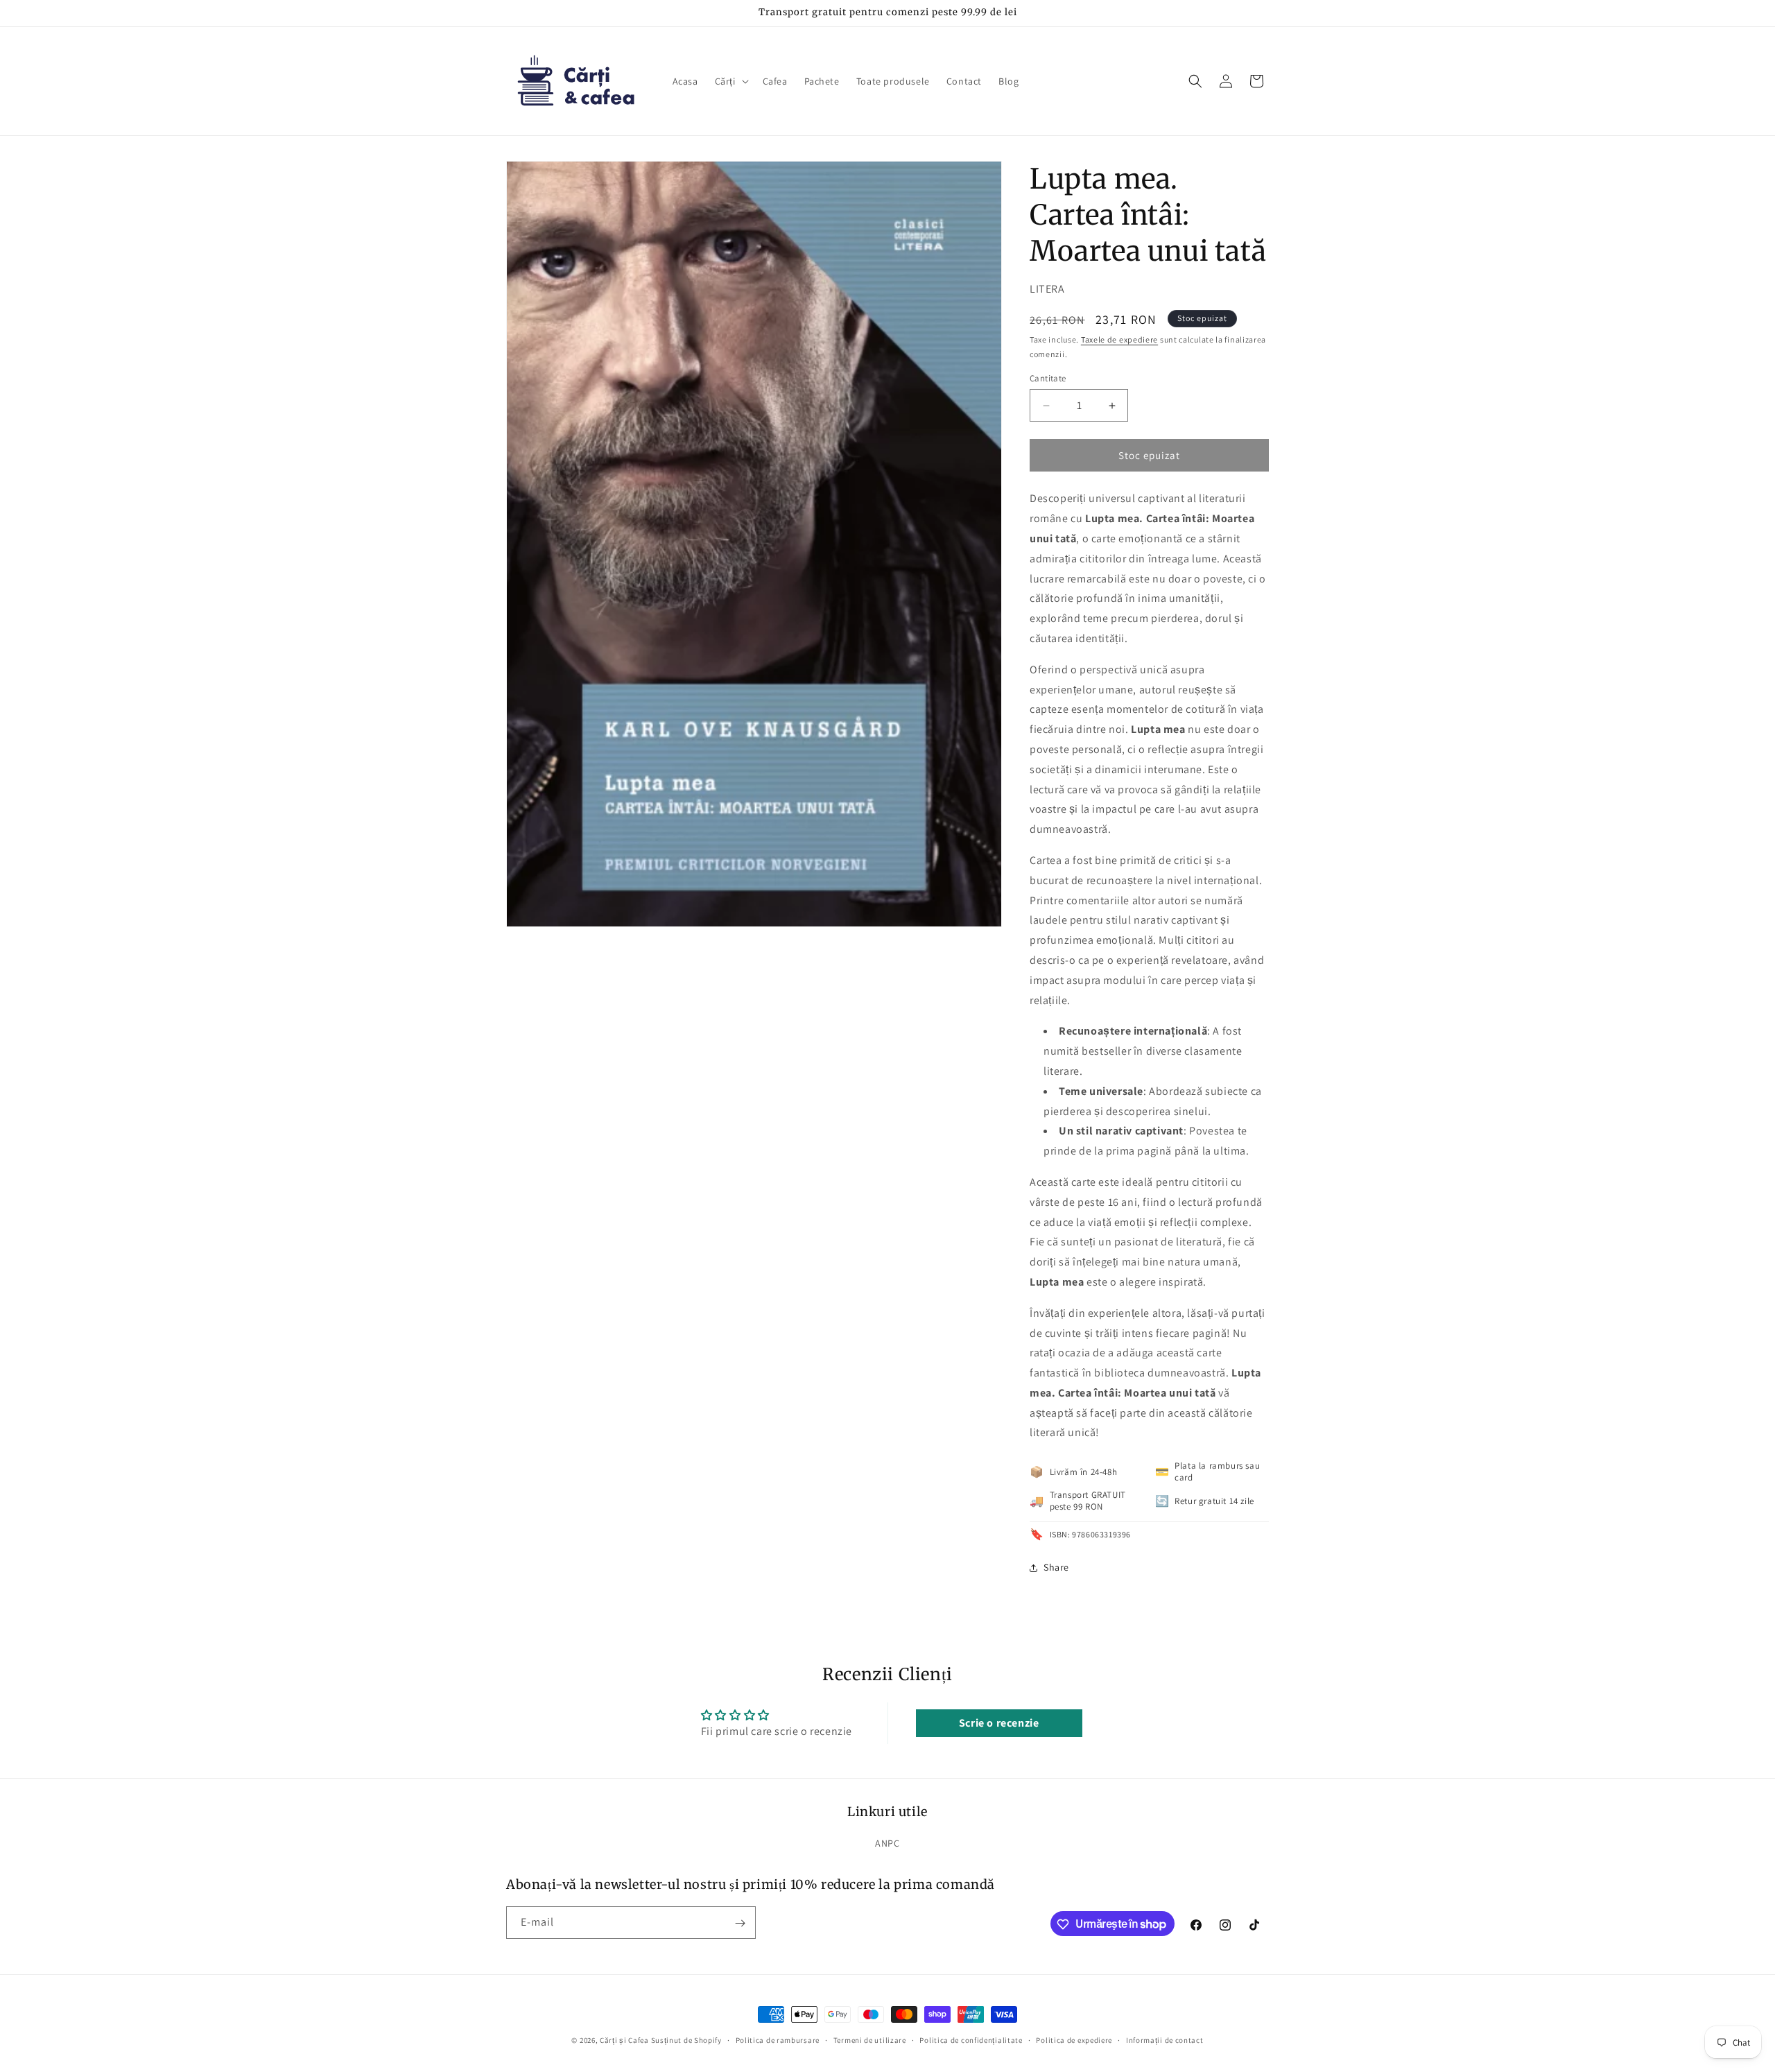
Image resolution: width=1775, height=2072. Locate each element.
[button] (730, 81)
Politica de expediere (1074, 2039)
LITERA (1047, 289)
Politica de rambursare (778, 2039)
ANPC (887, 1843)
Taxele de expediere (1119, 339)
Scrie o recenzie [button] (999, 1723)
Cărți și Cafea (624, 2040)
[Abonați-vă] (740, 1923)
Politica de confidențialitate (971, 2039)
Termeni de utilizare (870, 2039)
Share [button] (1056, 1567)
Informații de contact (1165, 2039)
